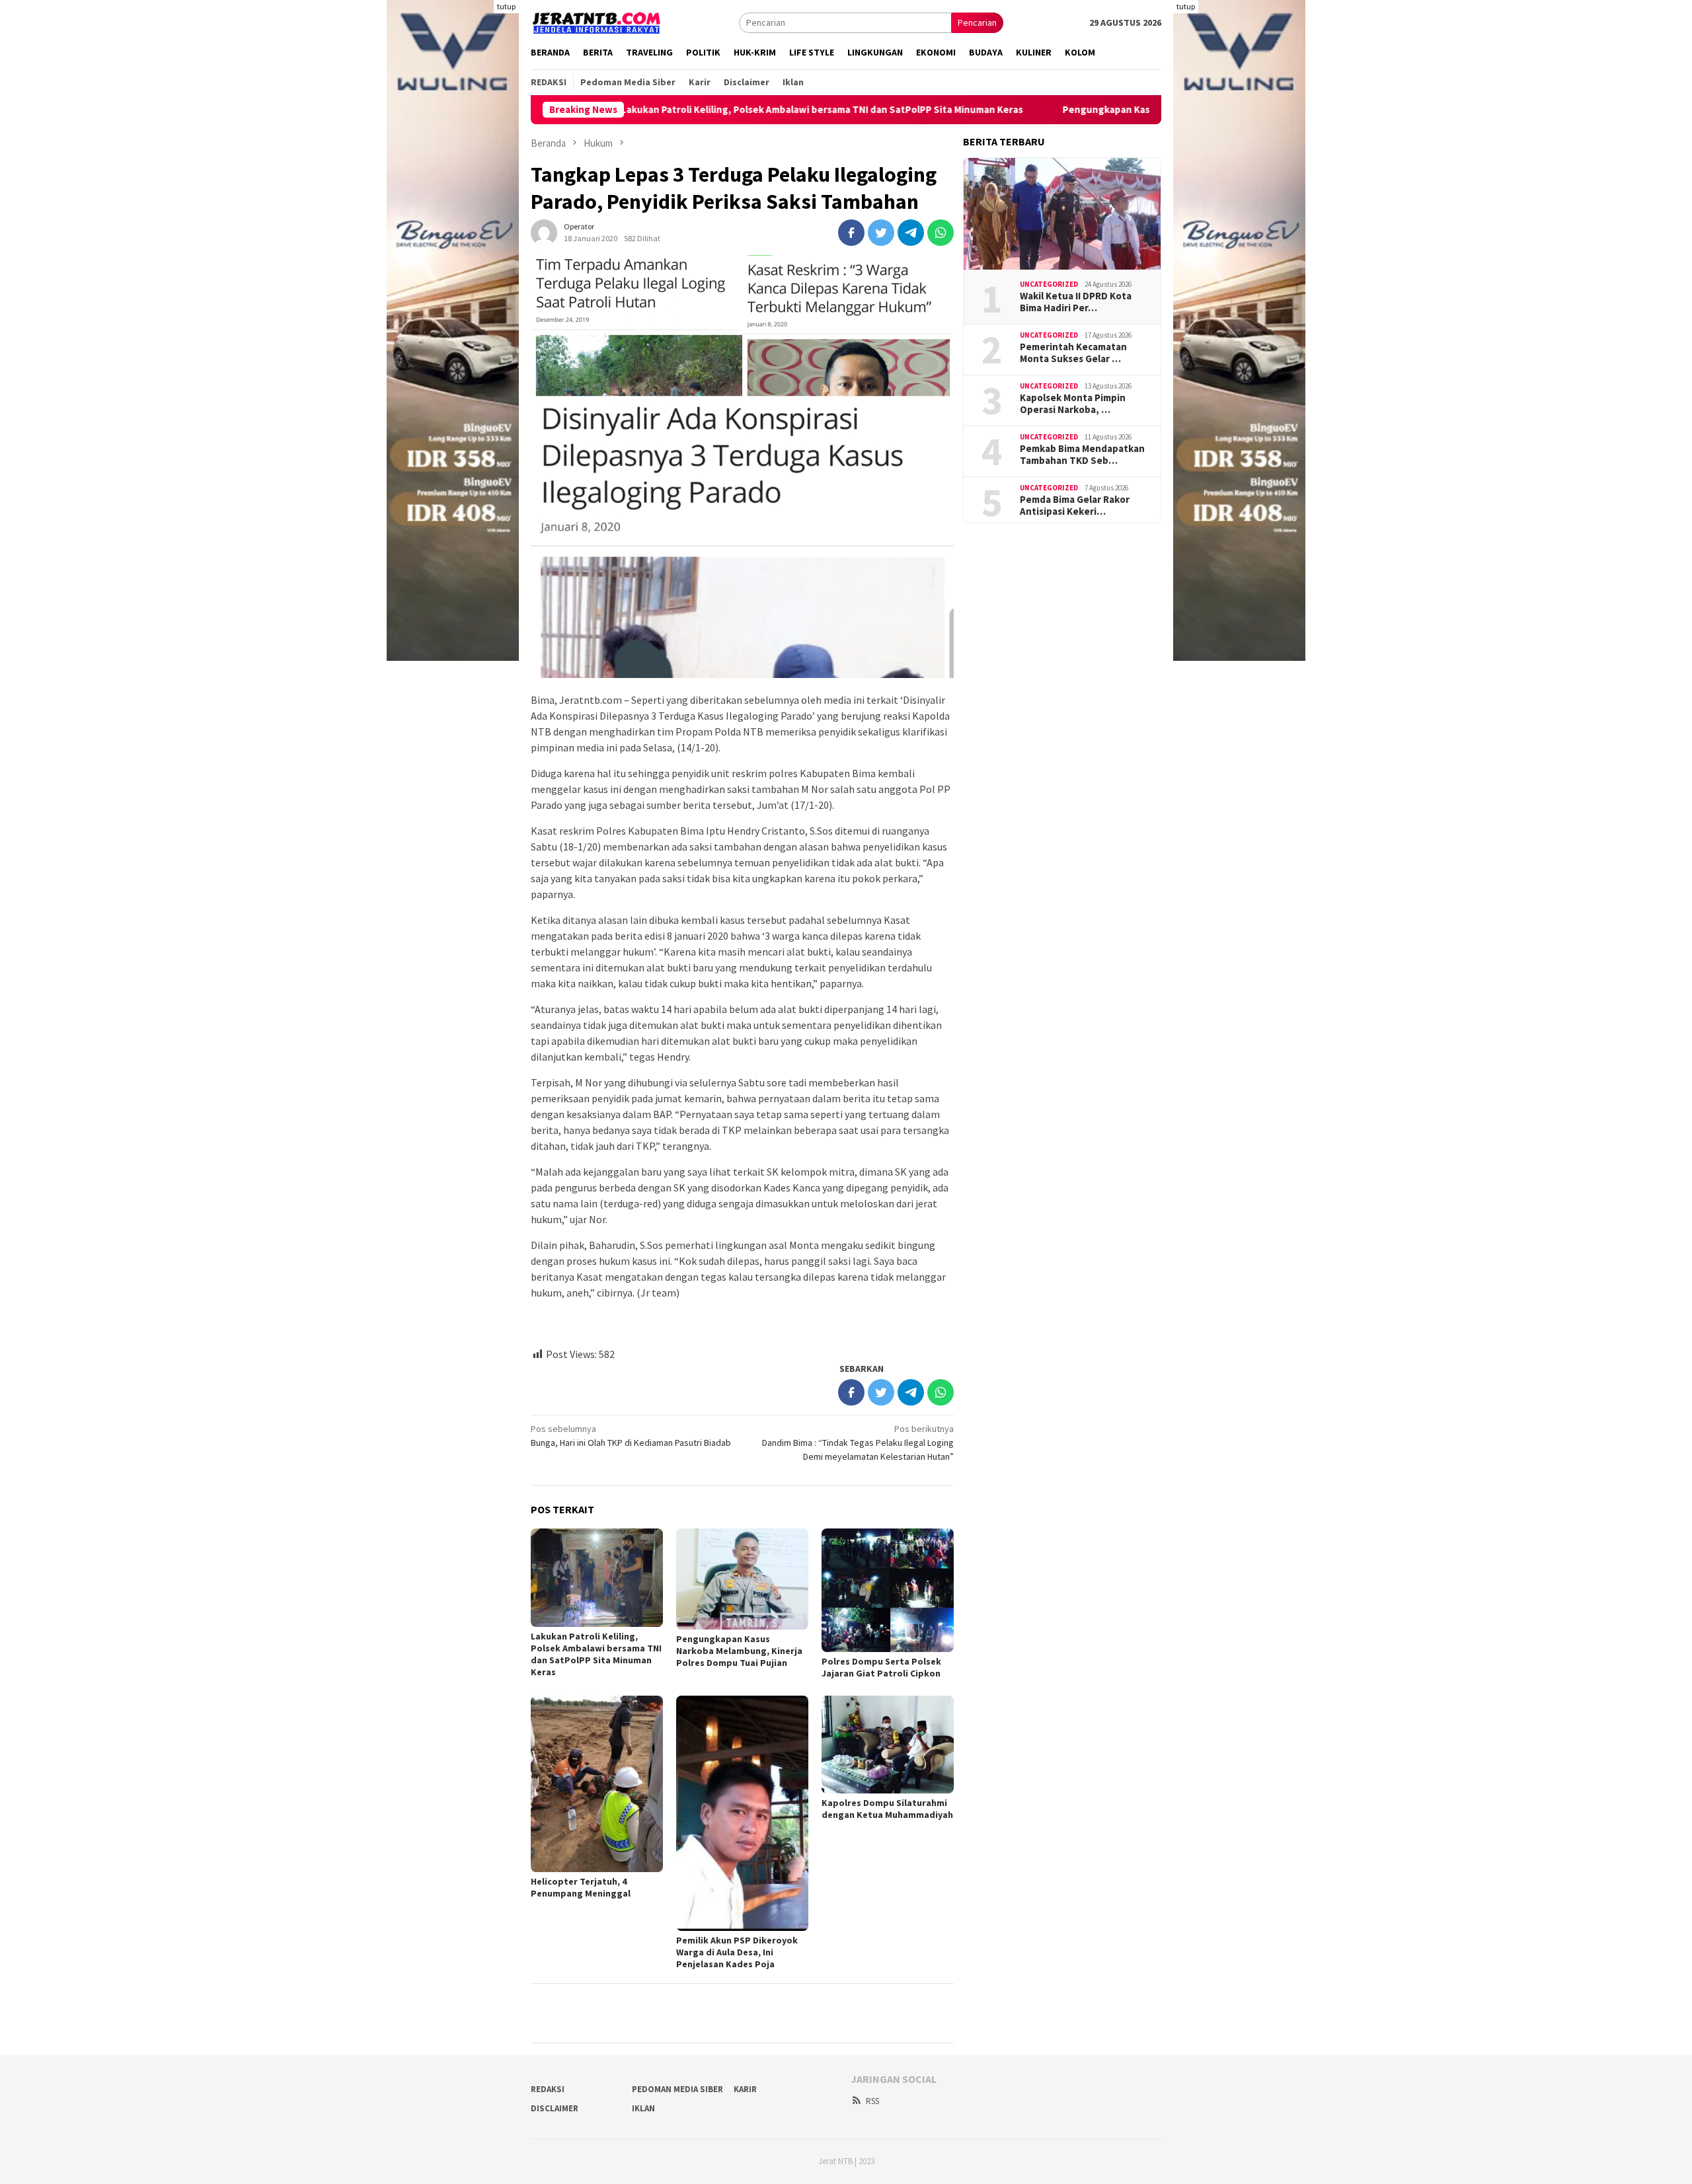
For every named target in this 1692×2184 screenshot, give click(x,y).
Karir (745, 2089)
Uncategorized (1049, 284)
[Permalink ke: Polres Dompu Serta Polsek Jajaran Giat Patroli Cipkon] (888, 1590)
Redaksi (548, 2089)
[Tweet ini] (881, 233)
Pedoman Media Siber (677, 2089)
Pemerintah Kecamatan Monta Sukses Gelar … (1073, 353)
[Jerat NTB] (597, 21)
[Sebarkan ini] (851, 233)
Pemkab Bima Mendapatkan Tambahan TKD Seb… (1082, 455)
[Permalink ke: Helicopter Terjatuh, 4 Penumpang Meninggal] (597, 1784)
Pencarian (977, 22)
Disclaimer (555, 2108)
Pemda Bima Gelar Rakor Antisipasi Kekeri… (1075, 506)
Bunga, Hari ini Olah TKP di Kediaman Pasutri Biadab (631, 1436)
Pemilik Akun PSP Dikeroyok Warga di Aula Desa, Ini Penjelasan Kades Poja (737, 1952)
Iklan (643, 2108)
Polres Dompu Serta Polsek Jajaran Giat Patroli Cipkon (881, 1667)
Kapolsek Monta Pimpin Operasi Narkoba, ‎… (1073, 404)
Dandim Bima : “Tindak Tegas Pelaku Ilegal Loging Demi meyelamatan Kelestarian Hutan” (858, 1443)
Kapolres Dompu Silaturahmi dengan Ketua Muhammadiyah (887, 1809)
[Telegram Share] (911, 233)
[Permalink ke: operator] (544, 231)
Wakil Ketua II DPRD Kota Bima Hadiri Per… (1076, 302)
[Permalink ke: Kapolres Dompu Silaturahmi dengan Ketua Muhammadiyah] (888, 1744)
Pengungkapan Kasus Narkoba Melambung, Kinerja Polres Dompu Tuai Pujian (1139, 110)
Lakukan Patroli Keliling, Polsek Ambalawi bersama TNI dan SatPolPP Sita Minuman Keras (724, 110)
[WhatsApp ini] (941, 233)
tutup (506, 6)
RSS (872, 2101)
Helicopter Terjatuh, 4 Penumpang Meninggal (581, 1887)
